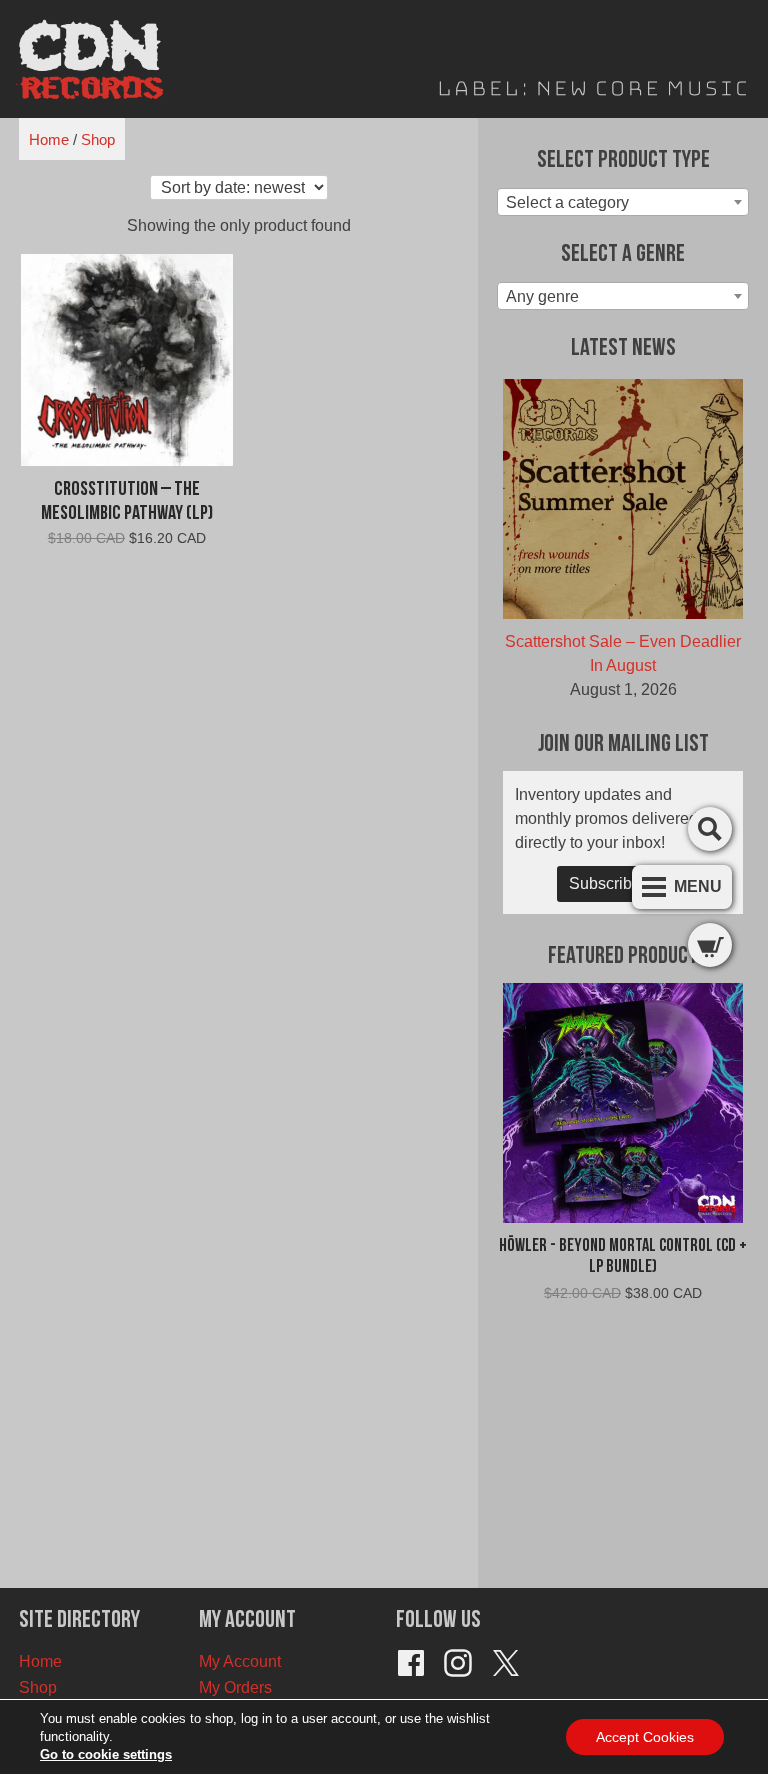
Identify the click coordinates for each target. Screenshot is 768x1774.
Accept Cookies (645, 1737)
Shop (98, 139)
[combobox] (623, 202)
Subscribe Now (623, 883)
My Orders (235, 1687)
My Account (240, 1661)
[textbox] (623, 203)
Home (49, 139)
